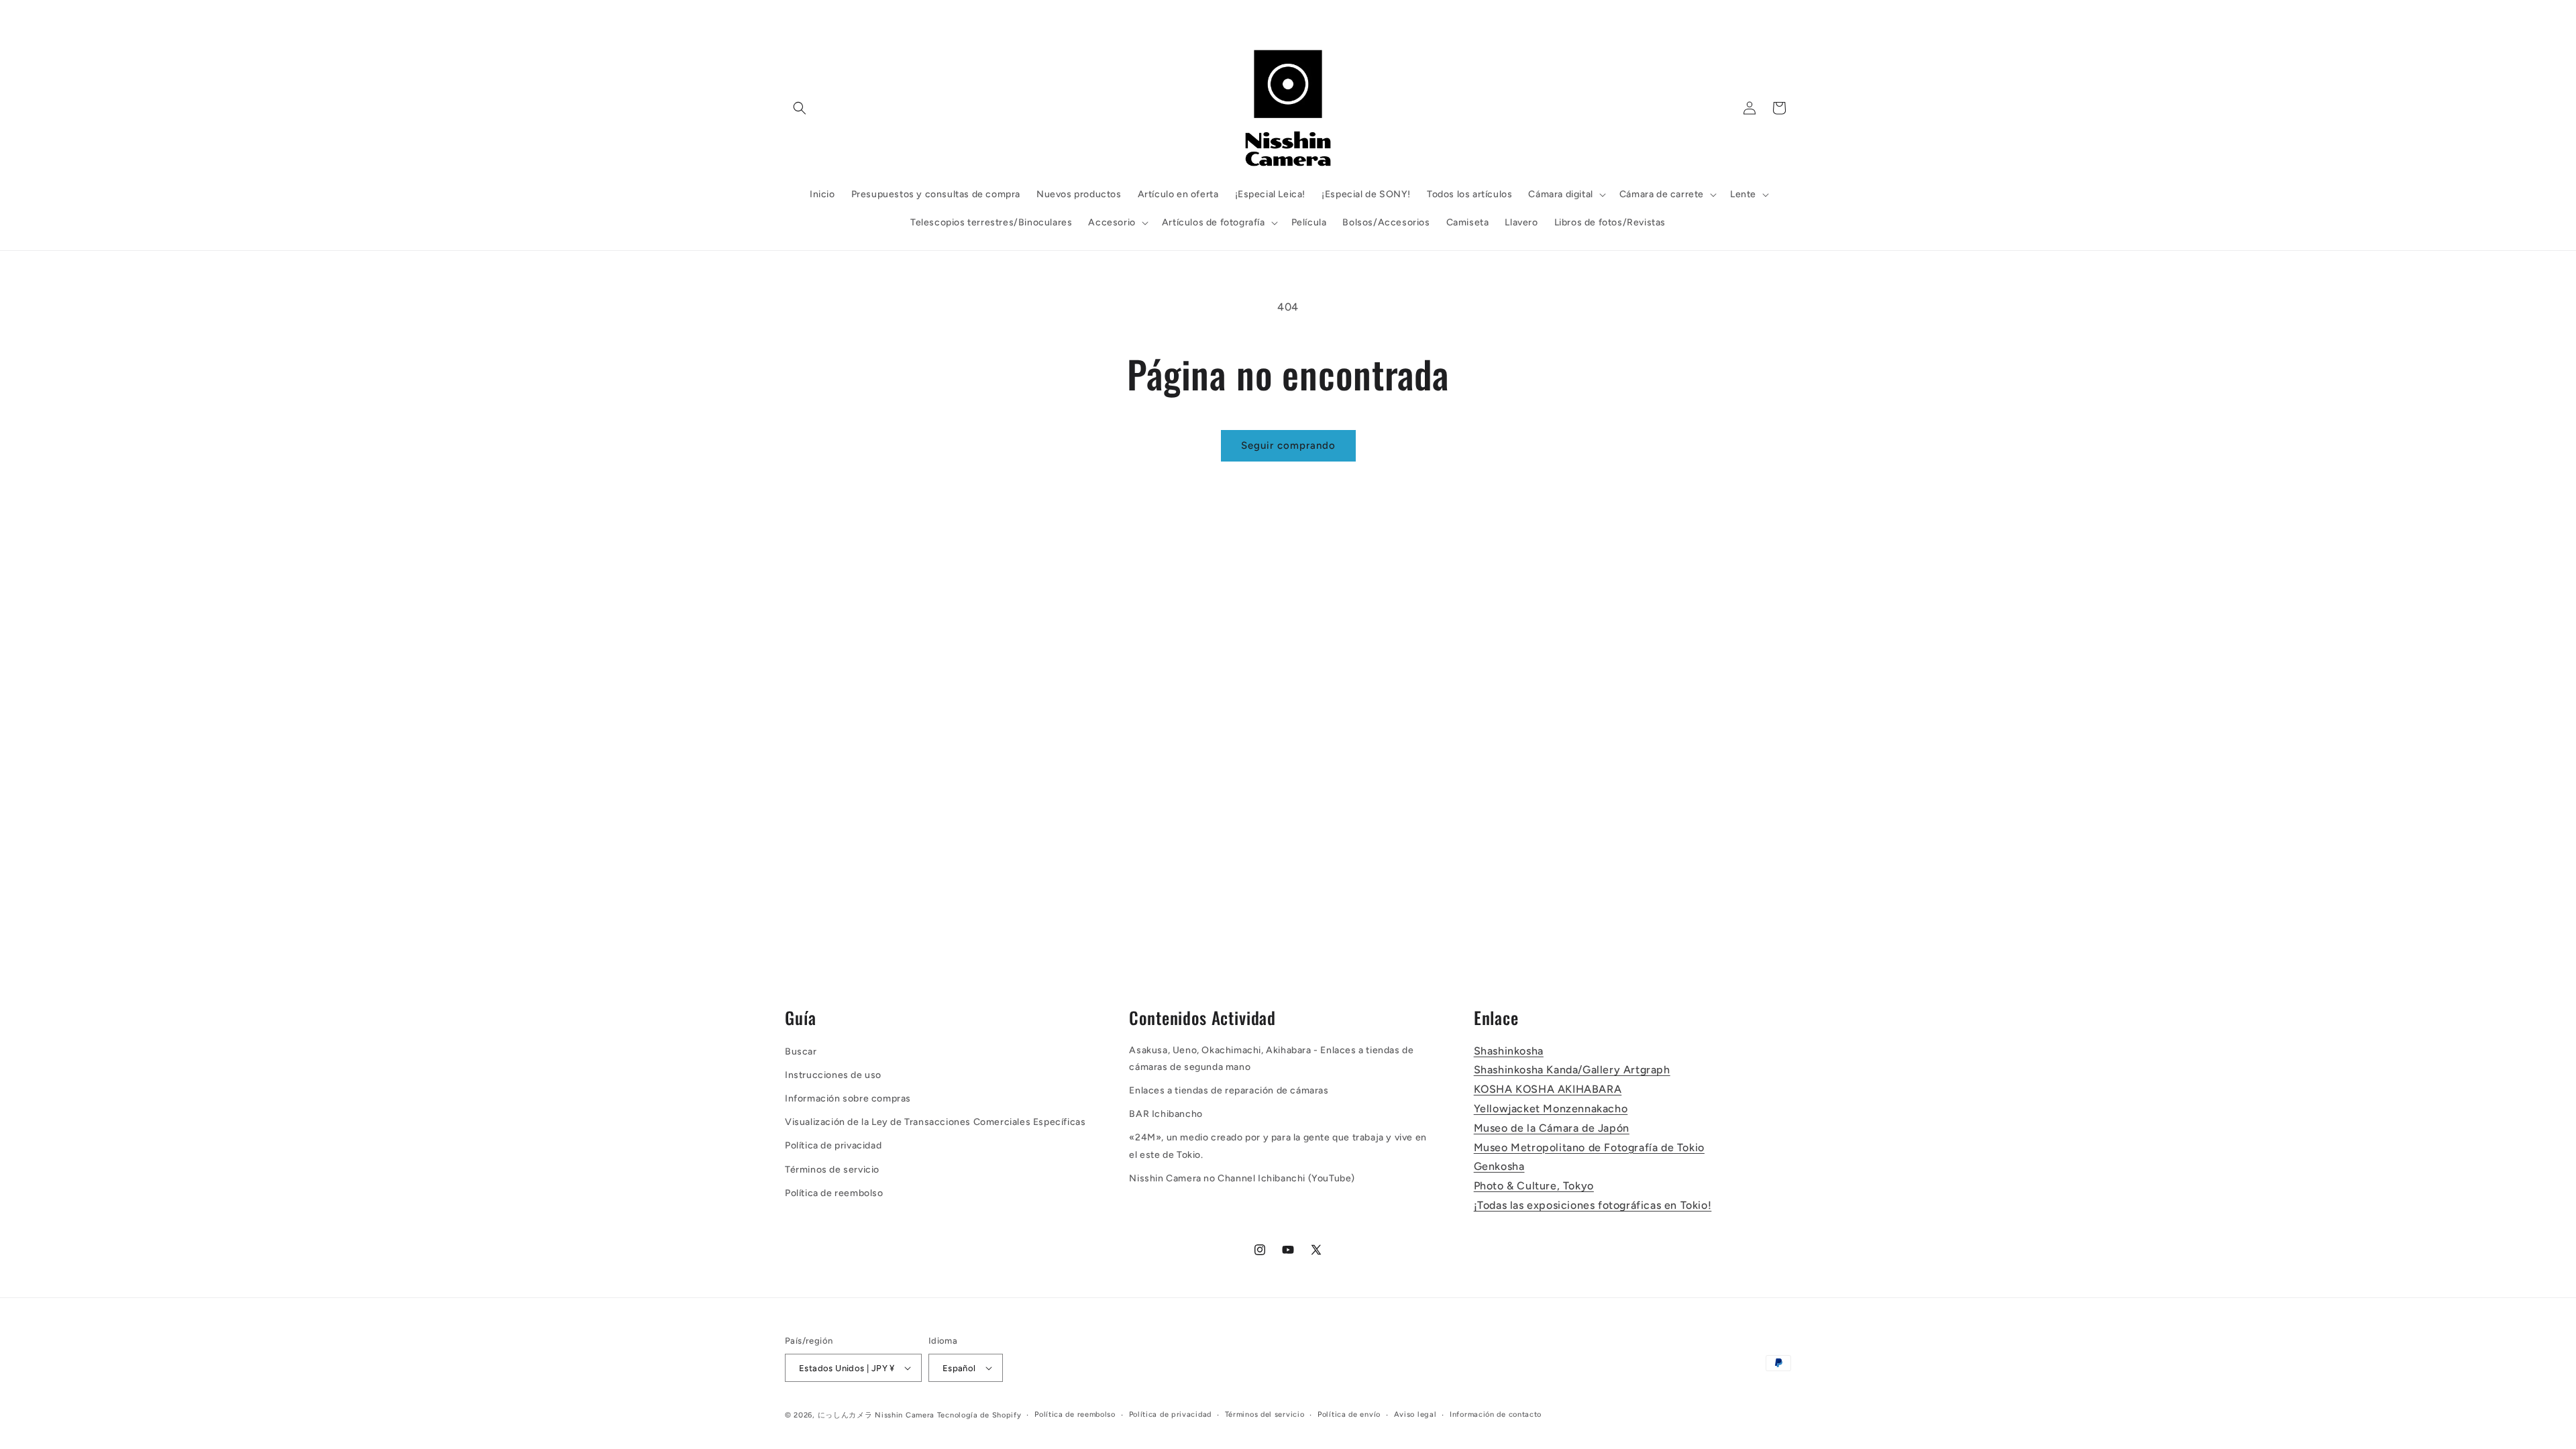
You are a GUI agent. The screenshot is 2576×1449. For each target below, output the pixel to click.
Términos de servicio (832, 1170)
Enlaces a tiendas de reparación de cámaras (1229, 1090)
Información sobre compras (848, 1098)
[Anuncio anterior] (1091, 14)
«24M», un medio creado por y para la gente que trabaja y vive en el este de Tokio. (1278, 1146)
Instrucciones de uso (833, 1075)
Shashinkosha (1509, 1051)
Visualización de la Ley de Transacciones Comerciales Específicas (935, 1122)
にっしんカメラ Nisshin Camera (876, 1415)
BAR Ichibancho (1166, 1114)
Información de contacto (1496, 1414)
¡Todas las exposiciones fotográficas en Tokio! (1593, 1205)
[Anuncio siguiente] (1485, 14)
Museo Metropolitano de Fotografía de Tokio (1589, 1147)
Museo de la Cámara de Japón (1552, 1128)
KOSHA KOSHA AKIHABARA (1548, 1089)
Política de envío (1349, 1414)
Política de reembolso (834, 1193)
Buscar (801, 1052)
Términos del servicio (1265, 1414)
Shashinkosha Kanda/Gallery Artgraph (1572, 1070)
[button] (800, 108)
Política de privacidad (833, 1145)
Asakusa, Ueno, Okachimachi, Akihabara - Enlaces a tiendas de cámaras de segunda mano (1271, 1059)
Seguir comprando (1288, 445)
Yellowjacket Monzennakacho (1551, 1109)
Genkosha (1499, 1166)
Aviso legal (1415, 1414)
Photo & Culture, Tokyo (1534, 1186)
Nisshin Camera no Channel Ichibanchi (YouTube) (1242, 1178)
